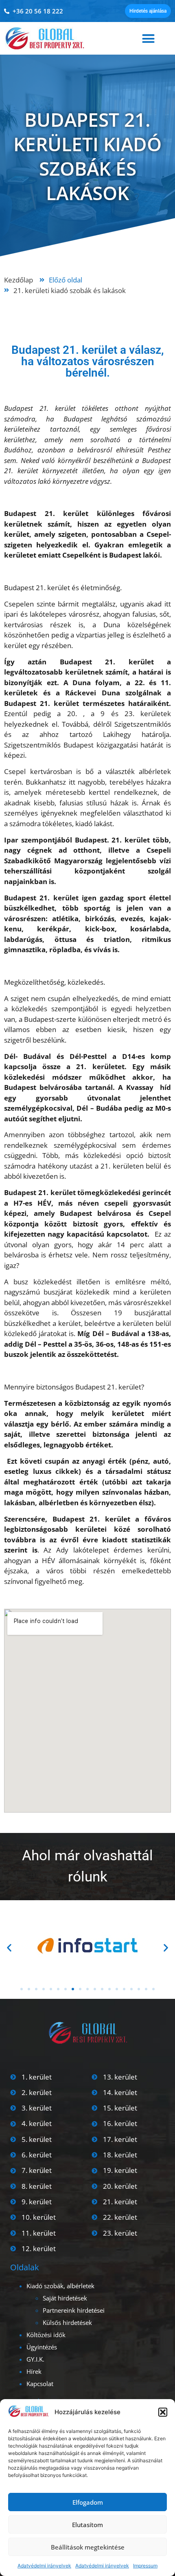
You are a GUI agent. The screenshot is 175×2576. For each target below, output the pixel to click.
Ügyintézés (42, 2347)
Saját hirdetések (65, 2298)
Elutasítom (87, 2525)
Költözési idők (46, 2335)
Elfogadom (88, 2502)
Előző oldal (66, 280)
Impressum (145, 2566)
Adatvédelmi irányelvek (44, 2566)
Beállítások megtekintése (88, 2547)
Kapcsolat (40, 2384)
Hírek (34, 2371)
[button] (163, 2412)
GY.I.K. (35, 2359)
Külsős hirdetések (67, 2322)
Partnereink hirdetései (74, 2310)
